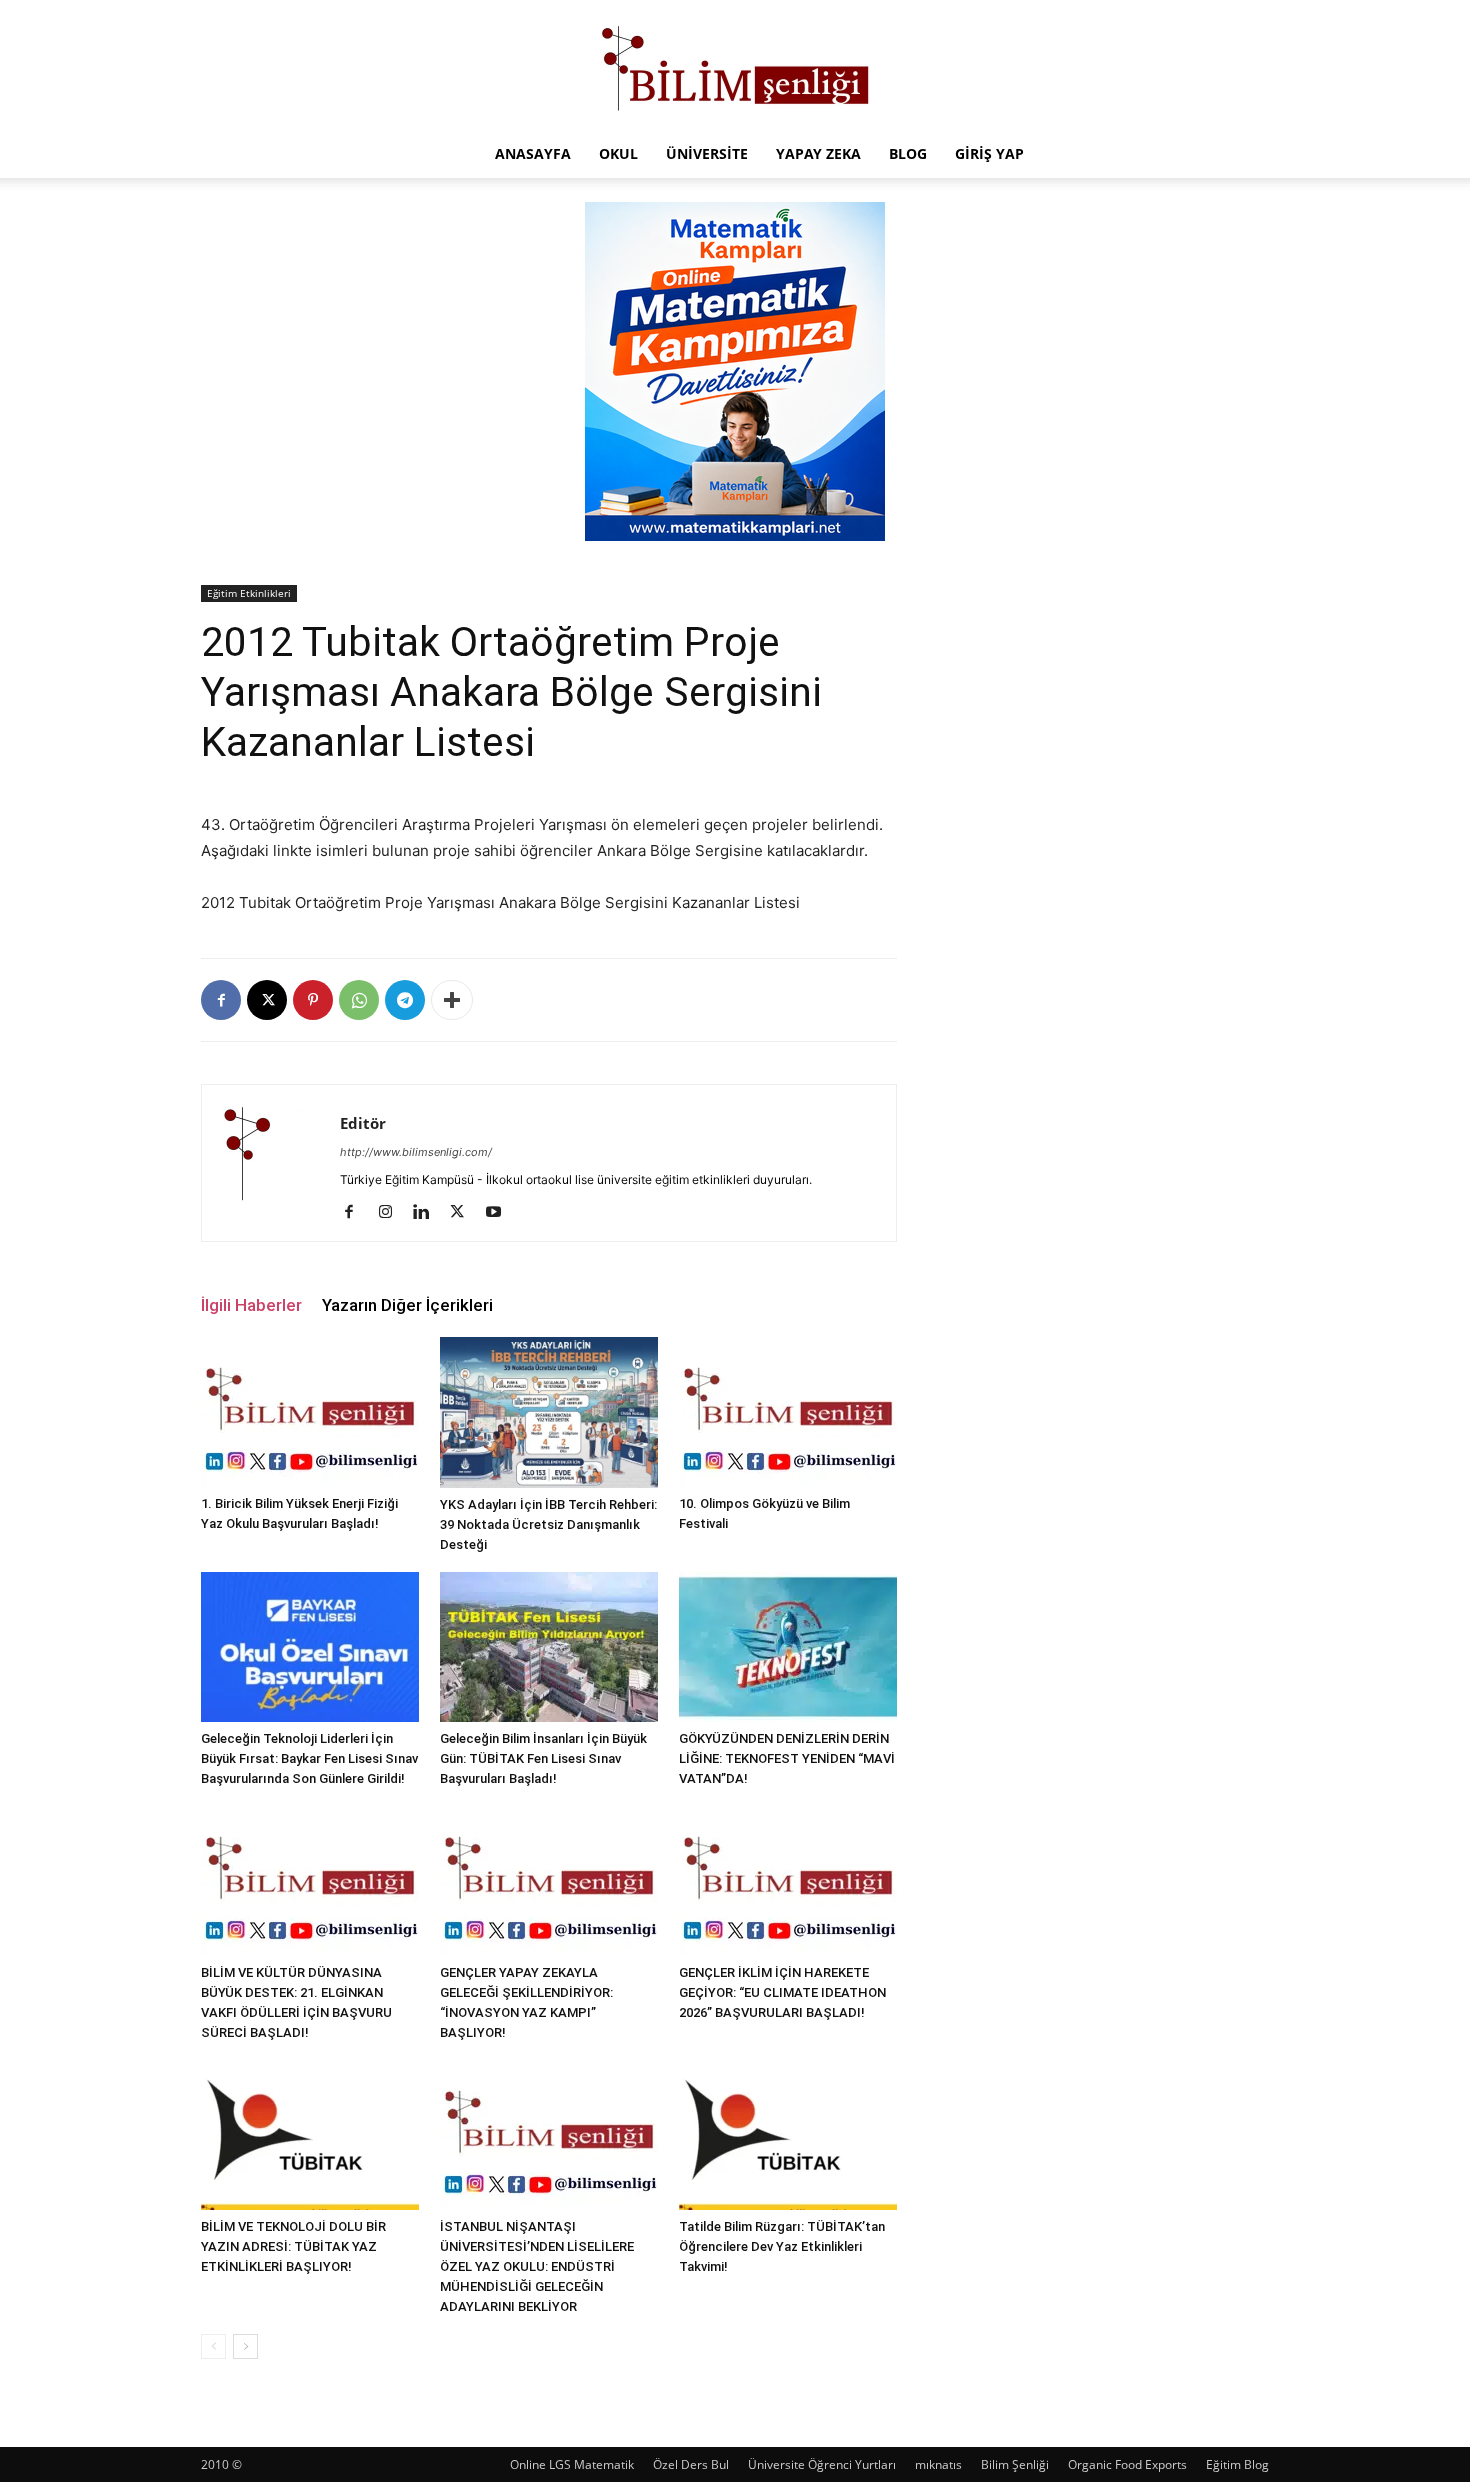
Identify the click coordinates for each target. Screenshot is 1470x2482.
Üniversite (707, 153)
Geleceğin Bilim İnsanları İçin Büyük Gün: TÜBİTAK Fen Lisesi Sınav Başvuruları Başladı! (543, 1758)
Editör (363, 1123)
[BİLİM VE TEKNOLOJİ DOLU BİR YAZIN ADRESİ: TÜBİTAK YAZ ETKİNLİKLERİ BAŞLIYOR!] (310, 2135)
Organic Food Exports (1127, 2464)
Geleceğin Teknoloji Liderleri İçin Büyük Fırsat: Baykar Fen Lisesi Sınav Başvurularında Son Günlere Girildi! (309, 1758)
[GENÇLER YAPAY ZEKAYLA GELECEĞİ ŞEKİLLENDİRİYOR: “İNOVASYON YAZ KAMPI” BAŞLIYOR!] (549, 1881)
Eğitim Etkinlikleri (249, 593)
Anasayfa (533, 153)
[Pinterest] (313, 1000)
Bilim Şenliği (1015, 2464)
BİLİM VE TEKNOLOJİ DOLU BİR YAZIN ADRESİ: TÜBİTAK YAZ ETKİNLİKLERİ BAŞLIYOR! (293, 2246)
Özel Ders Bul (691, 2464)
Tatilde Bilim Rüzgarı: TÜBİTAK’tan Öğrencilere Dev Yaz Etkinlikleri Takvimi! (782, 2246)
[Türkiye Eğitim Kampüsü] (735, 66)
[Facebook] (221, 1000)
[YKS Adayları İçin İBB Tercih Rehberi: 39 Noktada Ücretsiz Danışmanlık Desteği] (549, 1412)
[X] (267, 1000)
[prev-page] (213, 2346)
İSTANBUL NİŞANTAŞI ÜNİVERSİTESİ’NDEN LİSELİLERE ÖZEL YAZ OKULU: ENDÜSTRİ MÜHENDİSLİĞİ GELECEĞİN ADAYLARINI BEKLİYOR (537, 2266)
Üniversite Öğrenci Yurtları (822, 2464)
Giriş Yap (989, 153)
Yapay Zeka (818, 153)
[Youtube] (500, 1213)
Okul (618, 153)
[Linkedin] (428, 1213)
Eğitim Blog (1237, 2464)
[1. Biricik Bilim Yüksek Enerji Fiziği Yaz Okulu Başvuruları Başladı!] (310, 1412)
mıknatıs (938, 2464)
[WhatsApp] (359, 1000)
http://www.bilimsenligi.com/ (416, 1152)
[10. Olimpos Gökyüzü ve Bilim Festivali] (788, 1412)
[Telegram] (405, 1000)
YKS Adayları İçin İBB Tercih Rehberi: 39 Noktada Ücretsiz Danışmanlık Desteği (548, 1524)
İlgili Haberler (251, 1305)
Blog (908, 153)
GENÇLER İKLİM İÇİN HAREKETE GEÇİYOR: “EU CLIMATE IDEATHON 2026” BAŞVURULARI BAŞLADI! (782, 1992)
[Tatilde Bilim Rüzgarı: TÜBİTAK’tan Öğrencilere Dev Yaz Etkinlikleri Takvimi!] (788, 2135)
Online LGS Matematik (572, 2464)
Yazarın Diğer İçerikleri (407, 1305)
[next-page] (245, 2346)
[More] (452, 1000)
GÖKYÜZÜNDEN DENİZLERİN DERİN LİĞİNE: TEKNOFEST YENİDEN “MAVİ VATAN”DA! (787, 1758)
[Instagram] (392, 1213)
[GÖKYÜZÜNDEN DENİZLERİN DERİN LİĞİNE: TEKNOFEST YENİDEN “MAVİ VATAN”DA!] (788, 1647)
